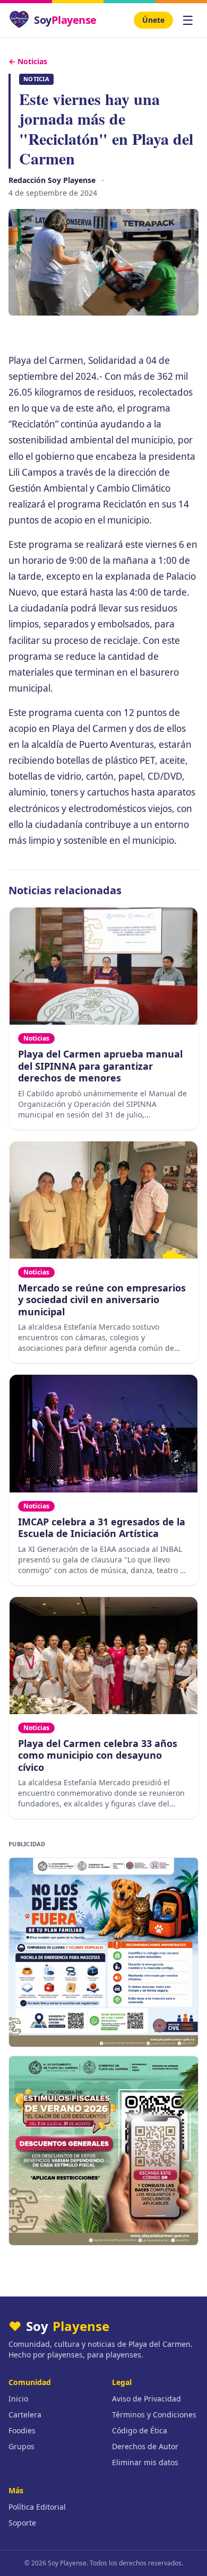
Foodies (22, 2430)
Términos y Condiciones (154, 2415)
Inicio (18, 2399)
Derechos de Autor (145, 2446)
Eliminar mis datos (145, 2462)
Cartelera (25, 2415)
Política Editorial (37, 2507)
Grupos (21, 2446)
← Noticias (28, 61)
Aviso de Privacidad (146, 2399)
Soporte (22, 2523)
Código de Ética (140, 2430)
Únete (153, 20)
